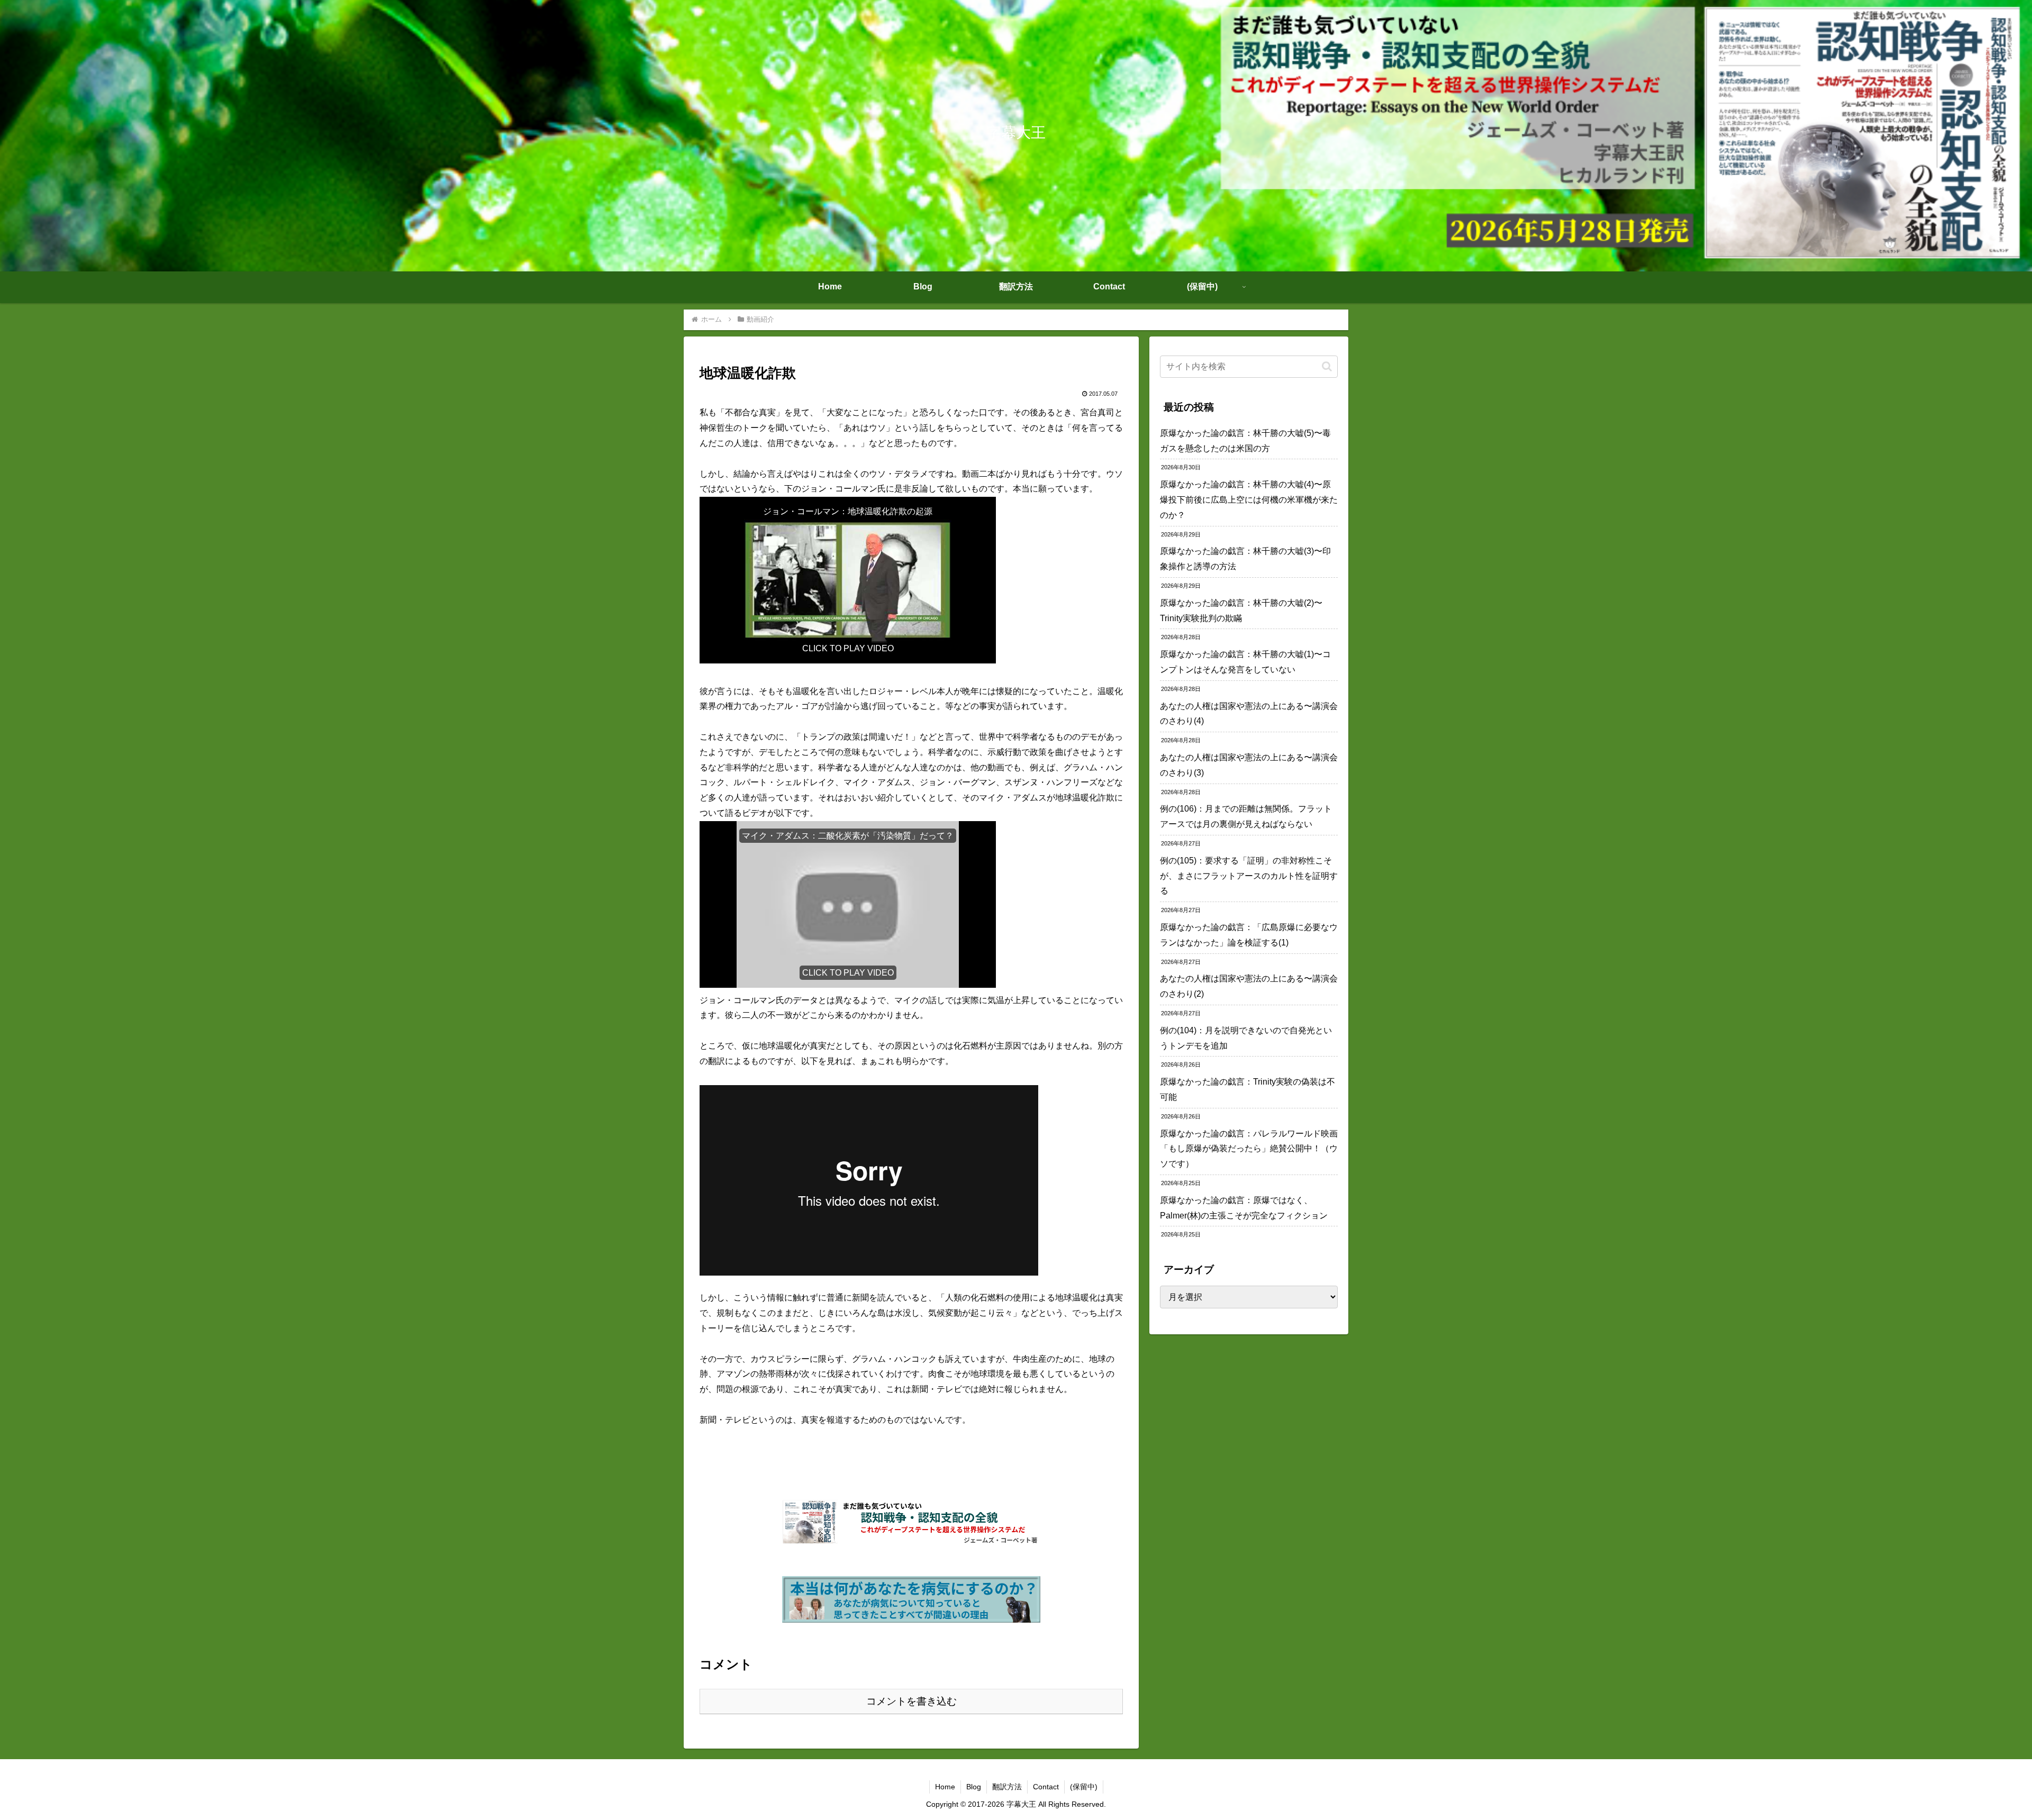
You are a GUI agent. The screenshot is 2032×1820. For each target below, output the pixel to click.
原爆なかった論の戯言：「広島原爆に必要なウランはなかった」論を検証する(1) (1249, 935)
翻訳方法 (1007, 1787)
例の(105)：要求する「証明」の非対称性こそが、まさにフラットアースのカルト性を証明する (1249, 876)
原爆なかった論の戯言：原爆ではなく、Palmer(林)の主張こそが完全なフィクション (1244, 1208)
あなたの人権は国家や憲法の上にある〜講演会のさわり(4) (1249, 714)
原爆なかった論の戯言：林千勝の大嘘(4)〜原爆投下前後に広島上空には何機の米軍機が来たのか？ (1249, 500)
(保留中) (1084, 1787)
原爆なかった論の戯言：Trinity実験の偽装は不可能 (1248, 1089)
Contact (1046, 1787)
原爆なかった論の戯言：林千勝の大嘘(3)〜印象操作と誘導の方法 (1245, 559)
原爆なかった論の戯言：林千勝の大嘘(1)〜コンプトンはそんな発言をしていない (1245, 662)
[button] (1327, 366)
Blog (974, 1787)
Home (945, 1787)
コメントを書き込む (911, 1701)
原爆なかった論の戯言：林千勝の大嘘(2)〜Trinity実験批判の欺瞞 (1241, 611)
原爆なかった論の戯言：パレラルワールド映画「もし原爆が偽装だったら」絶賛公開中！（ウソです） (1249, 1149)
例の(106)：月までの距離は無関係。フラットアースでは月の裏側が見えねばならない (1246, 816)
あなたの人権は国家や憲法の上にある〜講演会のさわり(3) (1249, 765)
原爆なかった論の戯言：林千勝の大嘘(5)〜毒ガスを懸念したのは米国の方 (1245, 441)
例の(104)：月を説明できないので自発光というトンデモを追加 (1246, 1038)
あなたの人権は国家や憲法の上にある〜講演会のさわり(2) (1249, 986)
